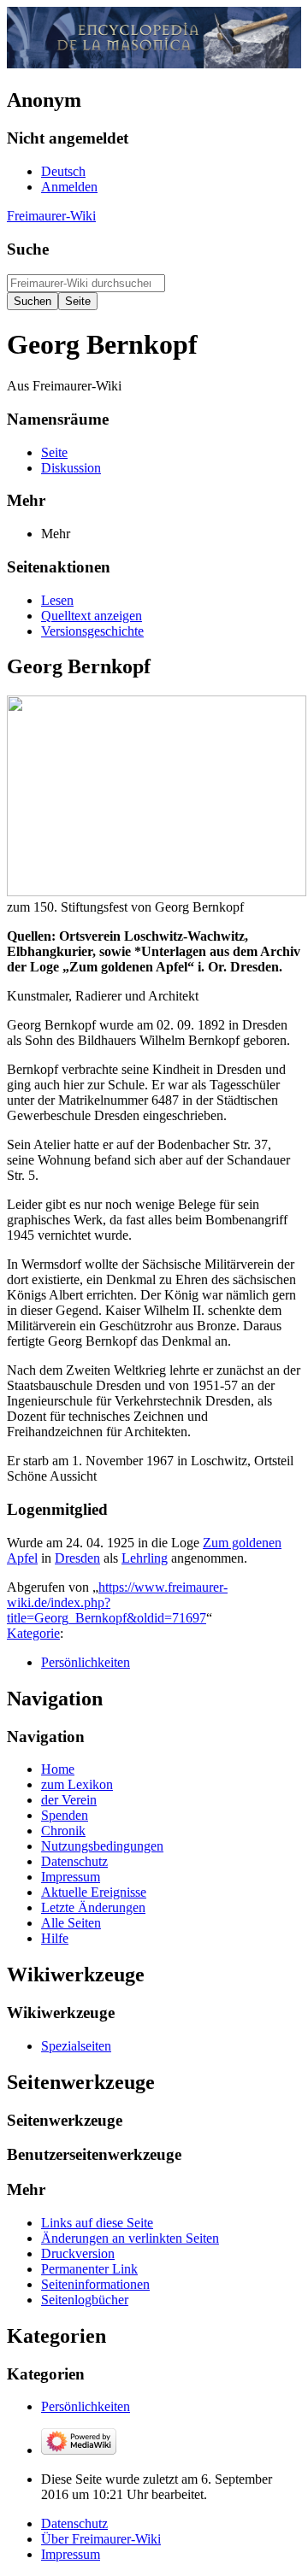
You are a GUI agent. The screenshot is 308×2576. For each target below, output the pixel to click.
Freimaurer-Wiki (51, 216)
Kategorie (33, 1633)
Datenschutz (74, 2523)
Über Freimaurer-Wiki (101, 2539)
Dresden (77, 1558)
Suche (28, 249)
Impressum (71, 2554)
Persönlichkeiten (86, 1662)
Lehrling (145, 1558)
